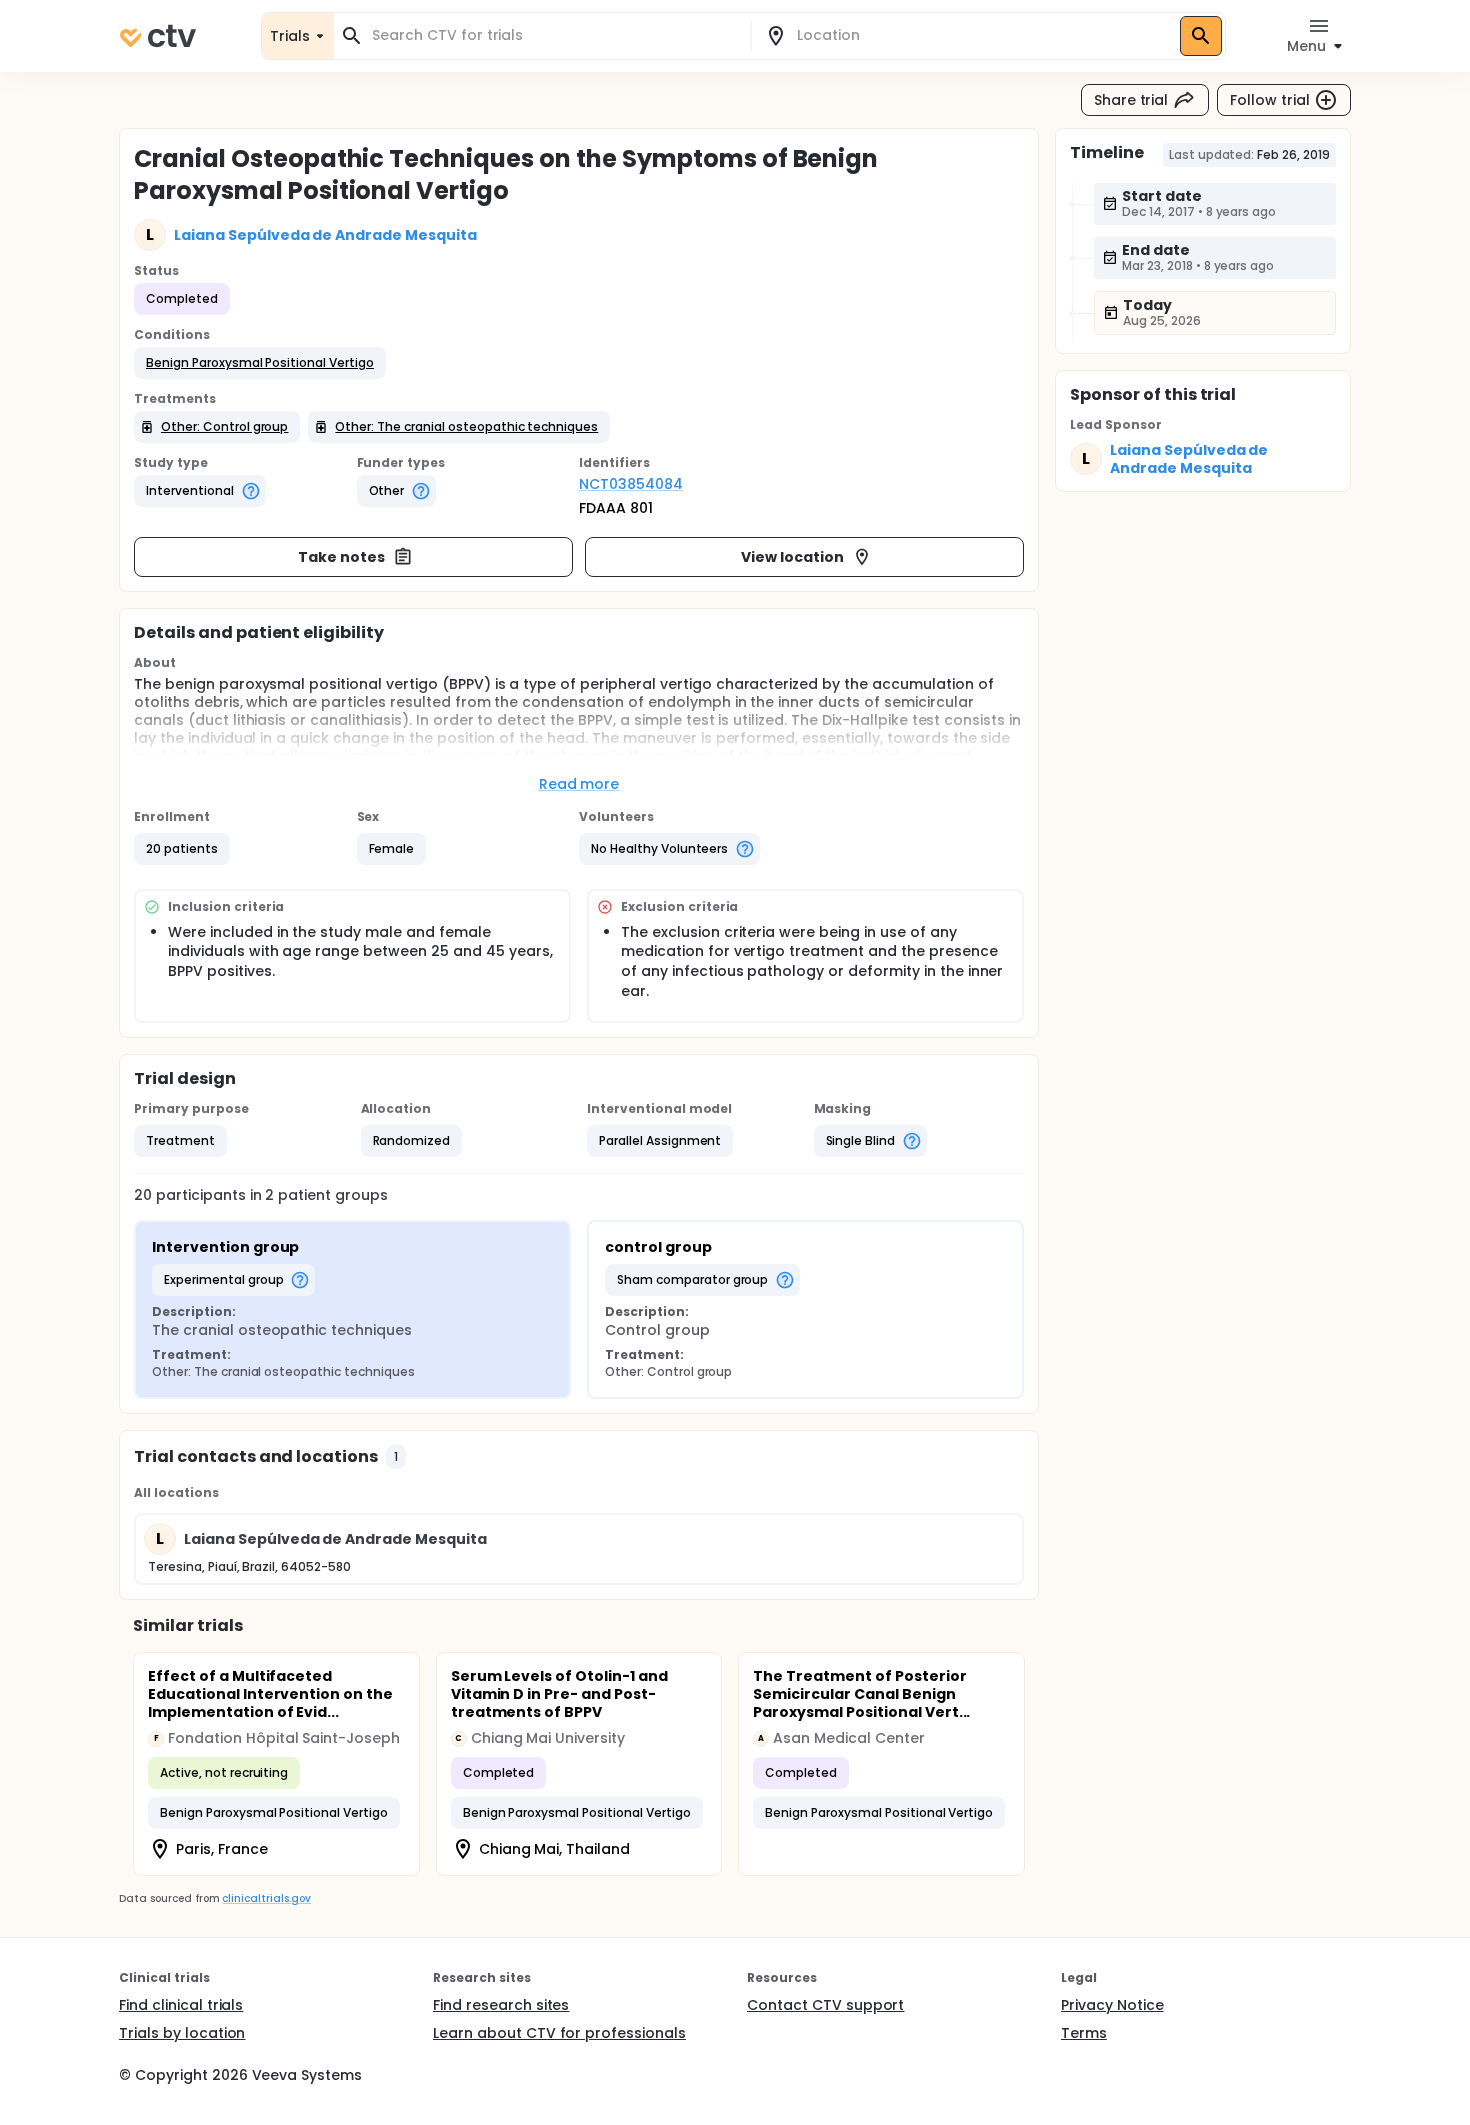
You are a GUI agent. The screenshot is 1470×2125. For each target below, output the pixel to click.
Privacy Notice (1112, 2005)
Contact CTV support (825, 2005)
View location (792, 557)
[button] (260, 363)
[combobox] (554, 35)
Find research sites (501, 2005)
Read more (579, 784)
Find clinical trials (181, 2005)
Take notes (341, 557)
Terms (1084, 2033)
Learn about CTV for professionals (559, 2033)
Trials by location (182, 2033)
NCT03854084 (631, 484)
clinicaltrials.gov (266, 1898)
